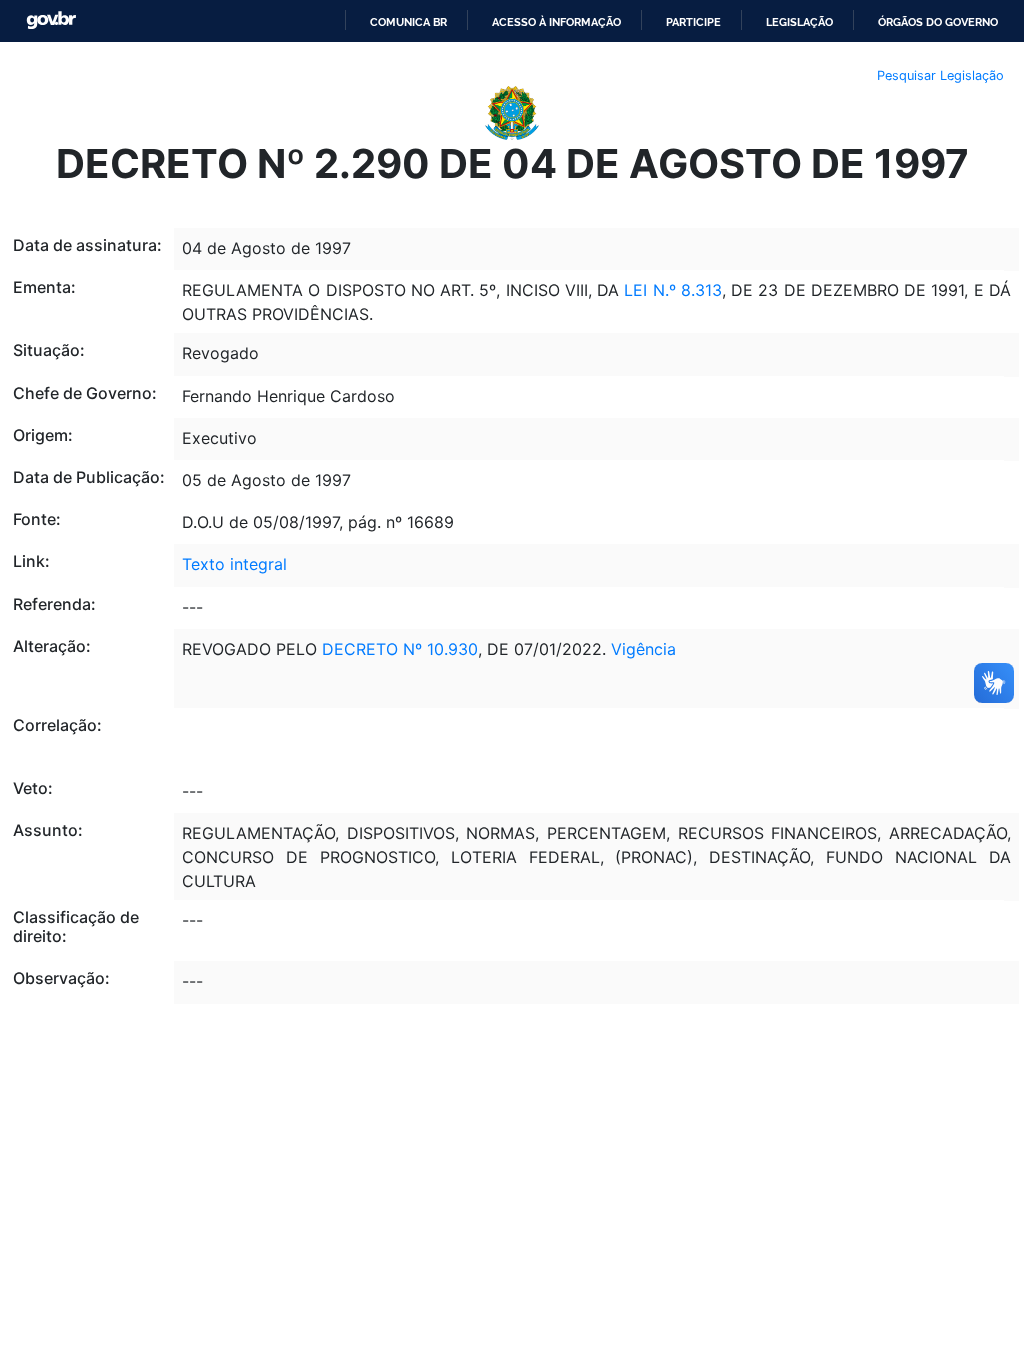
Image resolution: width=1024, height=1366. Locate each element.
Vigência (643, 649)
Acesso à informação (556, 22)
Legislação (799, 22)
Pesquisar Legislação (940, 75)
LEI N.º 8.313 (673, 290)
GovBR (51, 20)
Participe (693, 22)
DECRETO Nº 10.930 (400, 649)
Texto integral (234, 564)
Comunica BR (408, 22)
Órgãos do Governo (938, 22)
